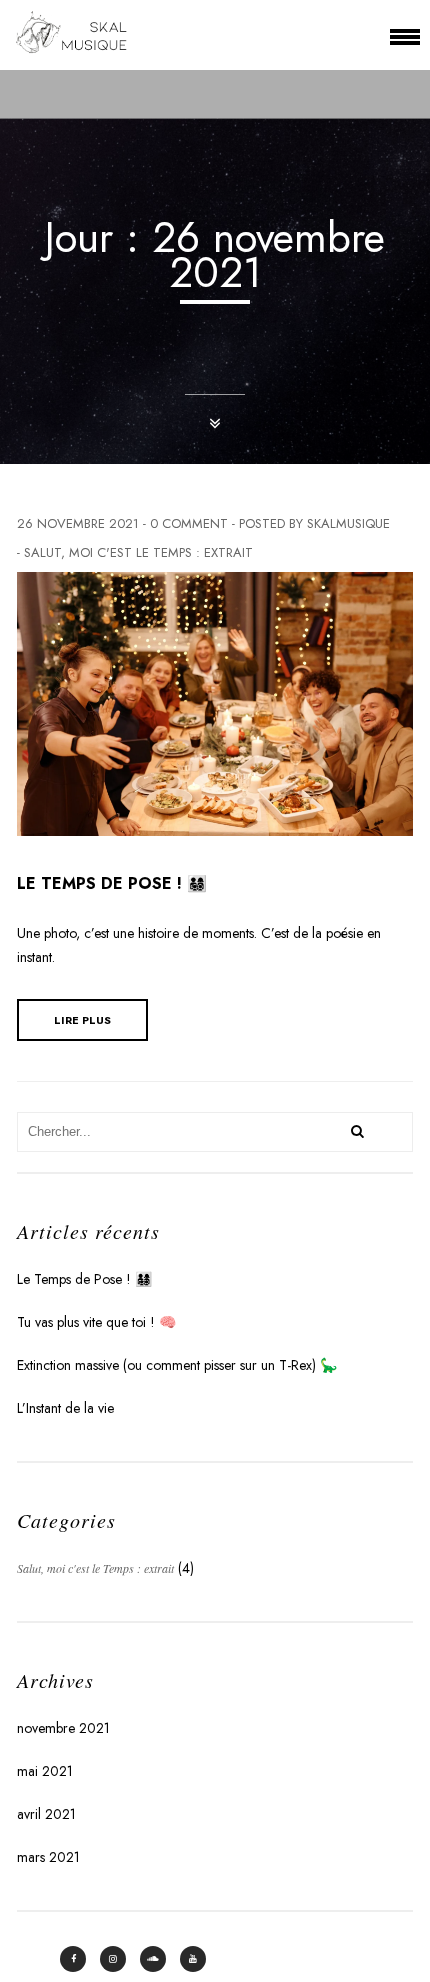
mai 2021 (45, 1771)
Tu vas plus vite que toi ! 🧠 (96, 1322)
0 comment (189, 523)
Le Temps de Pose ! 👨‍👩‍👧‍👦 (112, 883)
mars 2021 (48, 1857)
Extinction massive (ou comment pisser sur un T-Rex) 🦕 (177, 1365)
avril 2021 (46, 1814)
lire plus (82, 1020)
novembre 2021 (63, 1728)
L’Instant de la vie (65, 1408)
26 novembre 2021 (78, 523)
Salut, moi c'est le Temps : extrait (138, 552)
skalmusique (348, 523)
